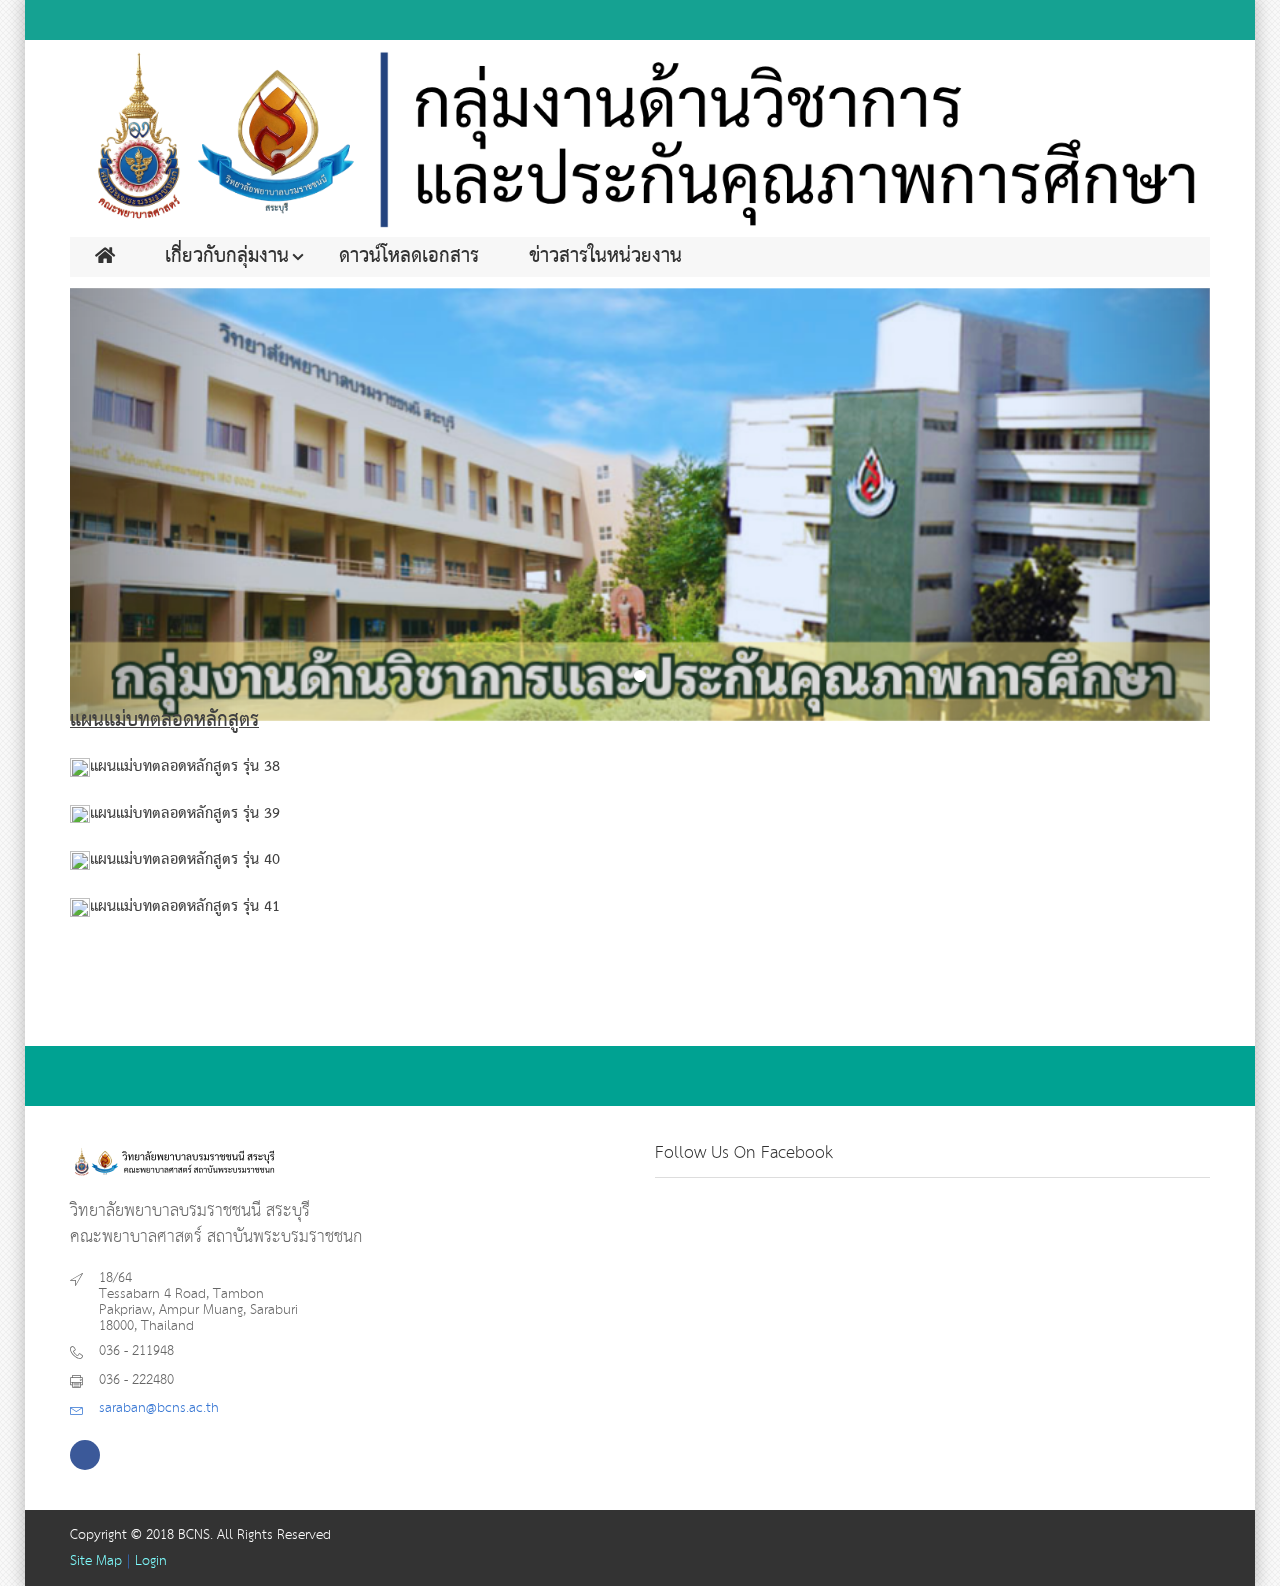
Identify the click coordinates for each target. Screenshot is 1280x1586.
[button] (155, 505)
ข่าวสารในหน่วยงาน (605, 257)
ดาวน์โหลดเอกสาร (409, 257)
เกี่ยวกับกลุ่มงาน (227, 257)
